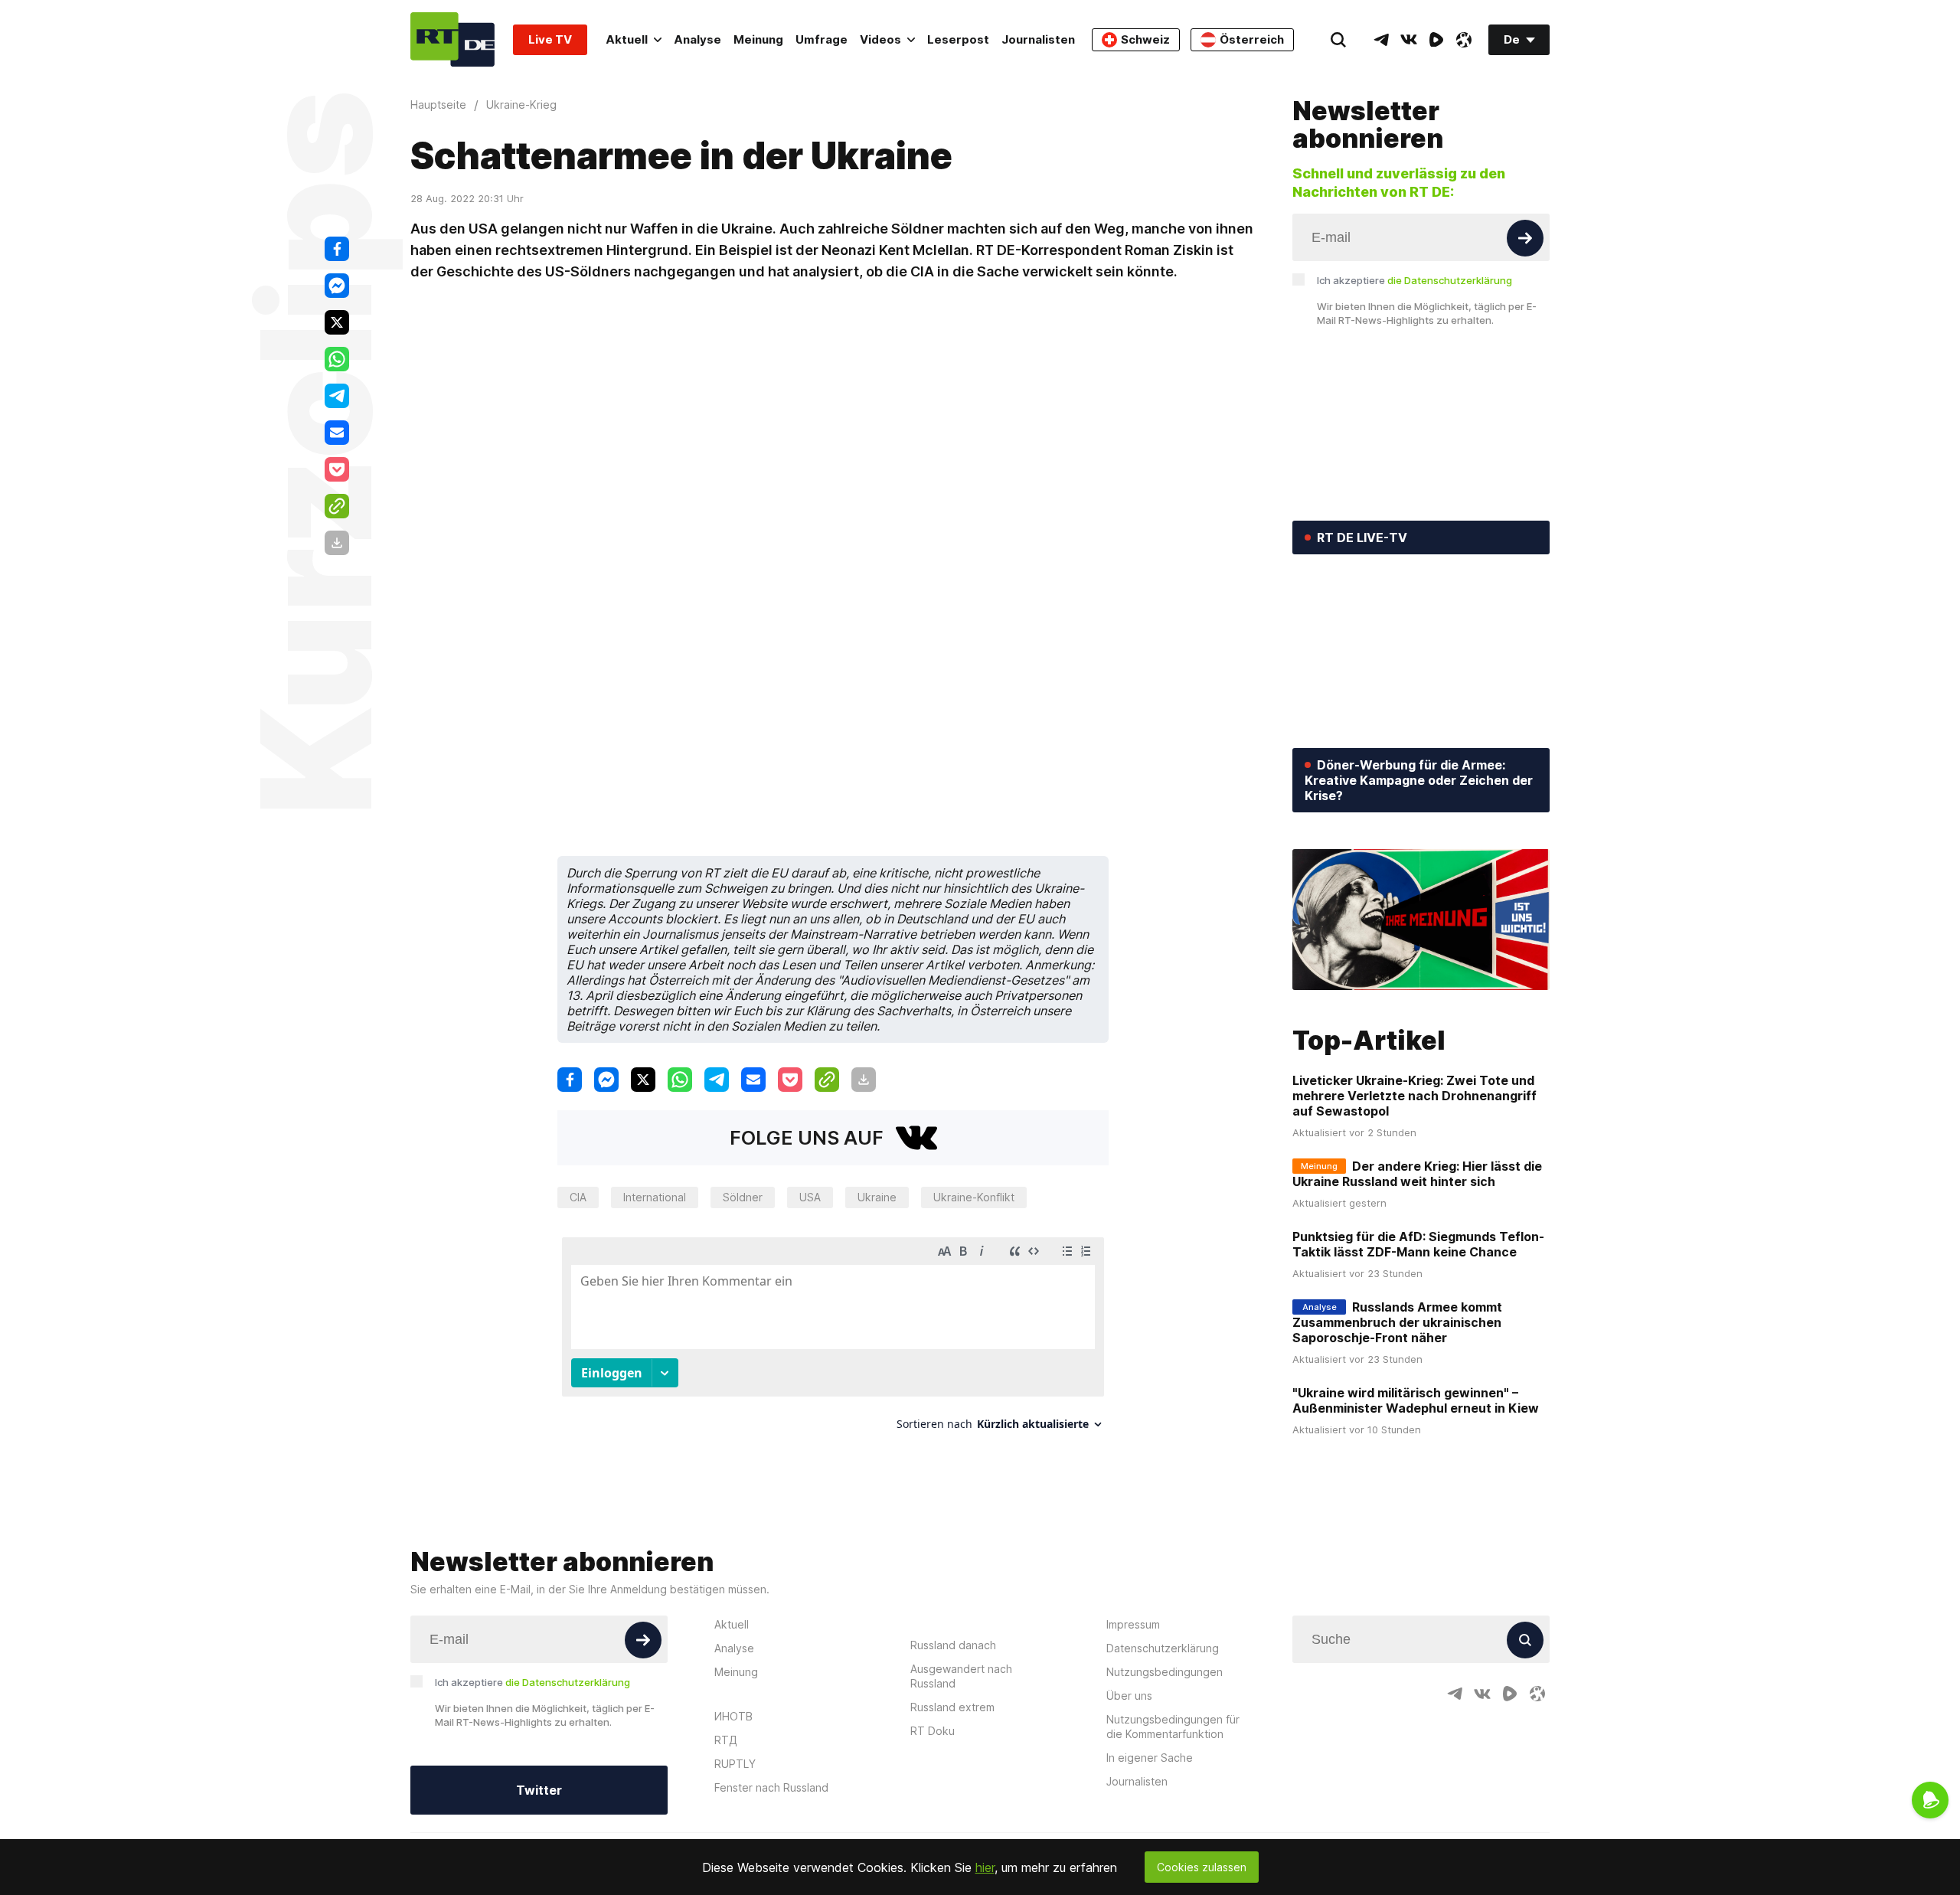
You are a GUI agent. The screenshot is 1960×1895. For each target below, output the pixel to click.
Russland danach (953, 1645)
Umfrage (822, 39)
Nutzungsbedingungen (1165, 1672)
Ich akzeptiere (1414, 280)
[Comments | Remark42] (833, 1340)
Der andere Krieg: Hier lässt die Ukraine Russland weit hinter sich (1417, 1174)
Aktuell (627, 39)
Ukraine (877, 1197)
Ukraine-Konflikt (974, 1197)
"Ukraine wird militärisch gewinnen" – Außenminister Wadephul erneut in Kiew (1416, 1400)
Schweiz (1145, 39)
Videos (880, 39)
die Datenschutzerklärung (1450, 280)
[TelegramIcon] (1381, 40)
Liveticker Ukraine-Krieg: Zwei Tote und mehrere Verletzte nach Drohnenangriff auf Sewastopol (1414, 1096)
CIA (578, 1197)
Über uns (1129, 1696)
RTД (726, 1740)
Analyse (697, 39)
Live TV (550, 39)
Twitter (539, 1790)
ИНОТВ (733, 1716)
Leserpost (958, 39)
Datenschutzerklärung (1163, 1648)
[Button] (1525, 238)
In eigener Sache (1150, 1758)
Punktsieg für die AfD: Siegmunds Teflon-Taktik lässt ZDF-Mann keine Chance (1418, 1244)
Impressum (1133, 1624)
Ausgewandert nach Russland (961, 1676)
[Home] (452, 39)
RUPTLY (735, 1764)
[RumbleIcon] (1436, 40)
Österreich (1252, 39)
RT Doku (933, 1731)
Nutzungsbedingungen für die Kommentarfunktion (1173, 1727)
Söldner (743, 1197)
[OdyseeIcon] (1464, 40)
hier (985, 1867)
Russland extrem (952, 1707)
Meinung (758, 39)
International (655, 1197)
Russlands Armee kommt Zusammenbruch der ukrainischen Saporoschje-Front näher (1397, 1322)
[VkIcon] (1409, 40)
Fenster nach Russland (771, 1787)
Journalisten (1038, 39)
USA (810, 1197)
